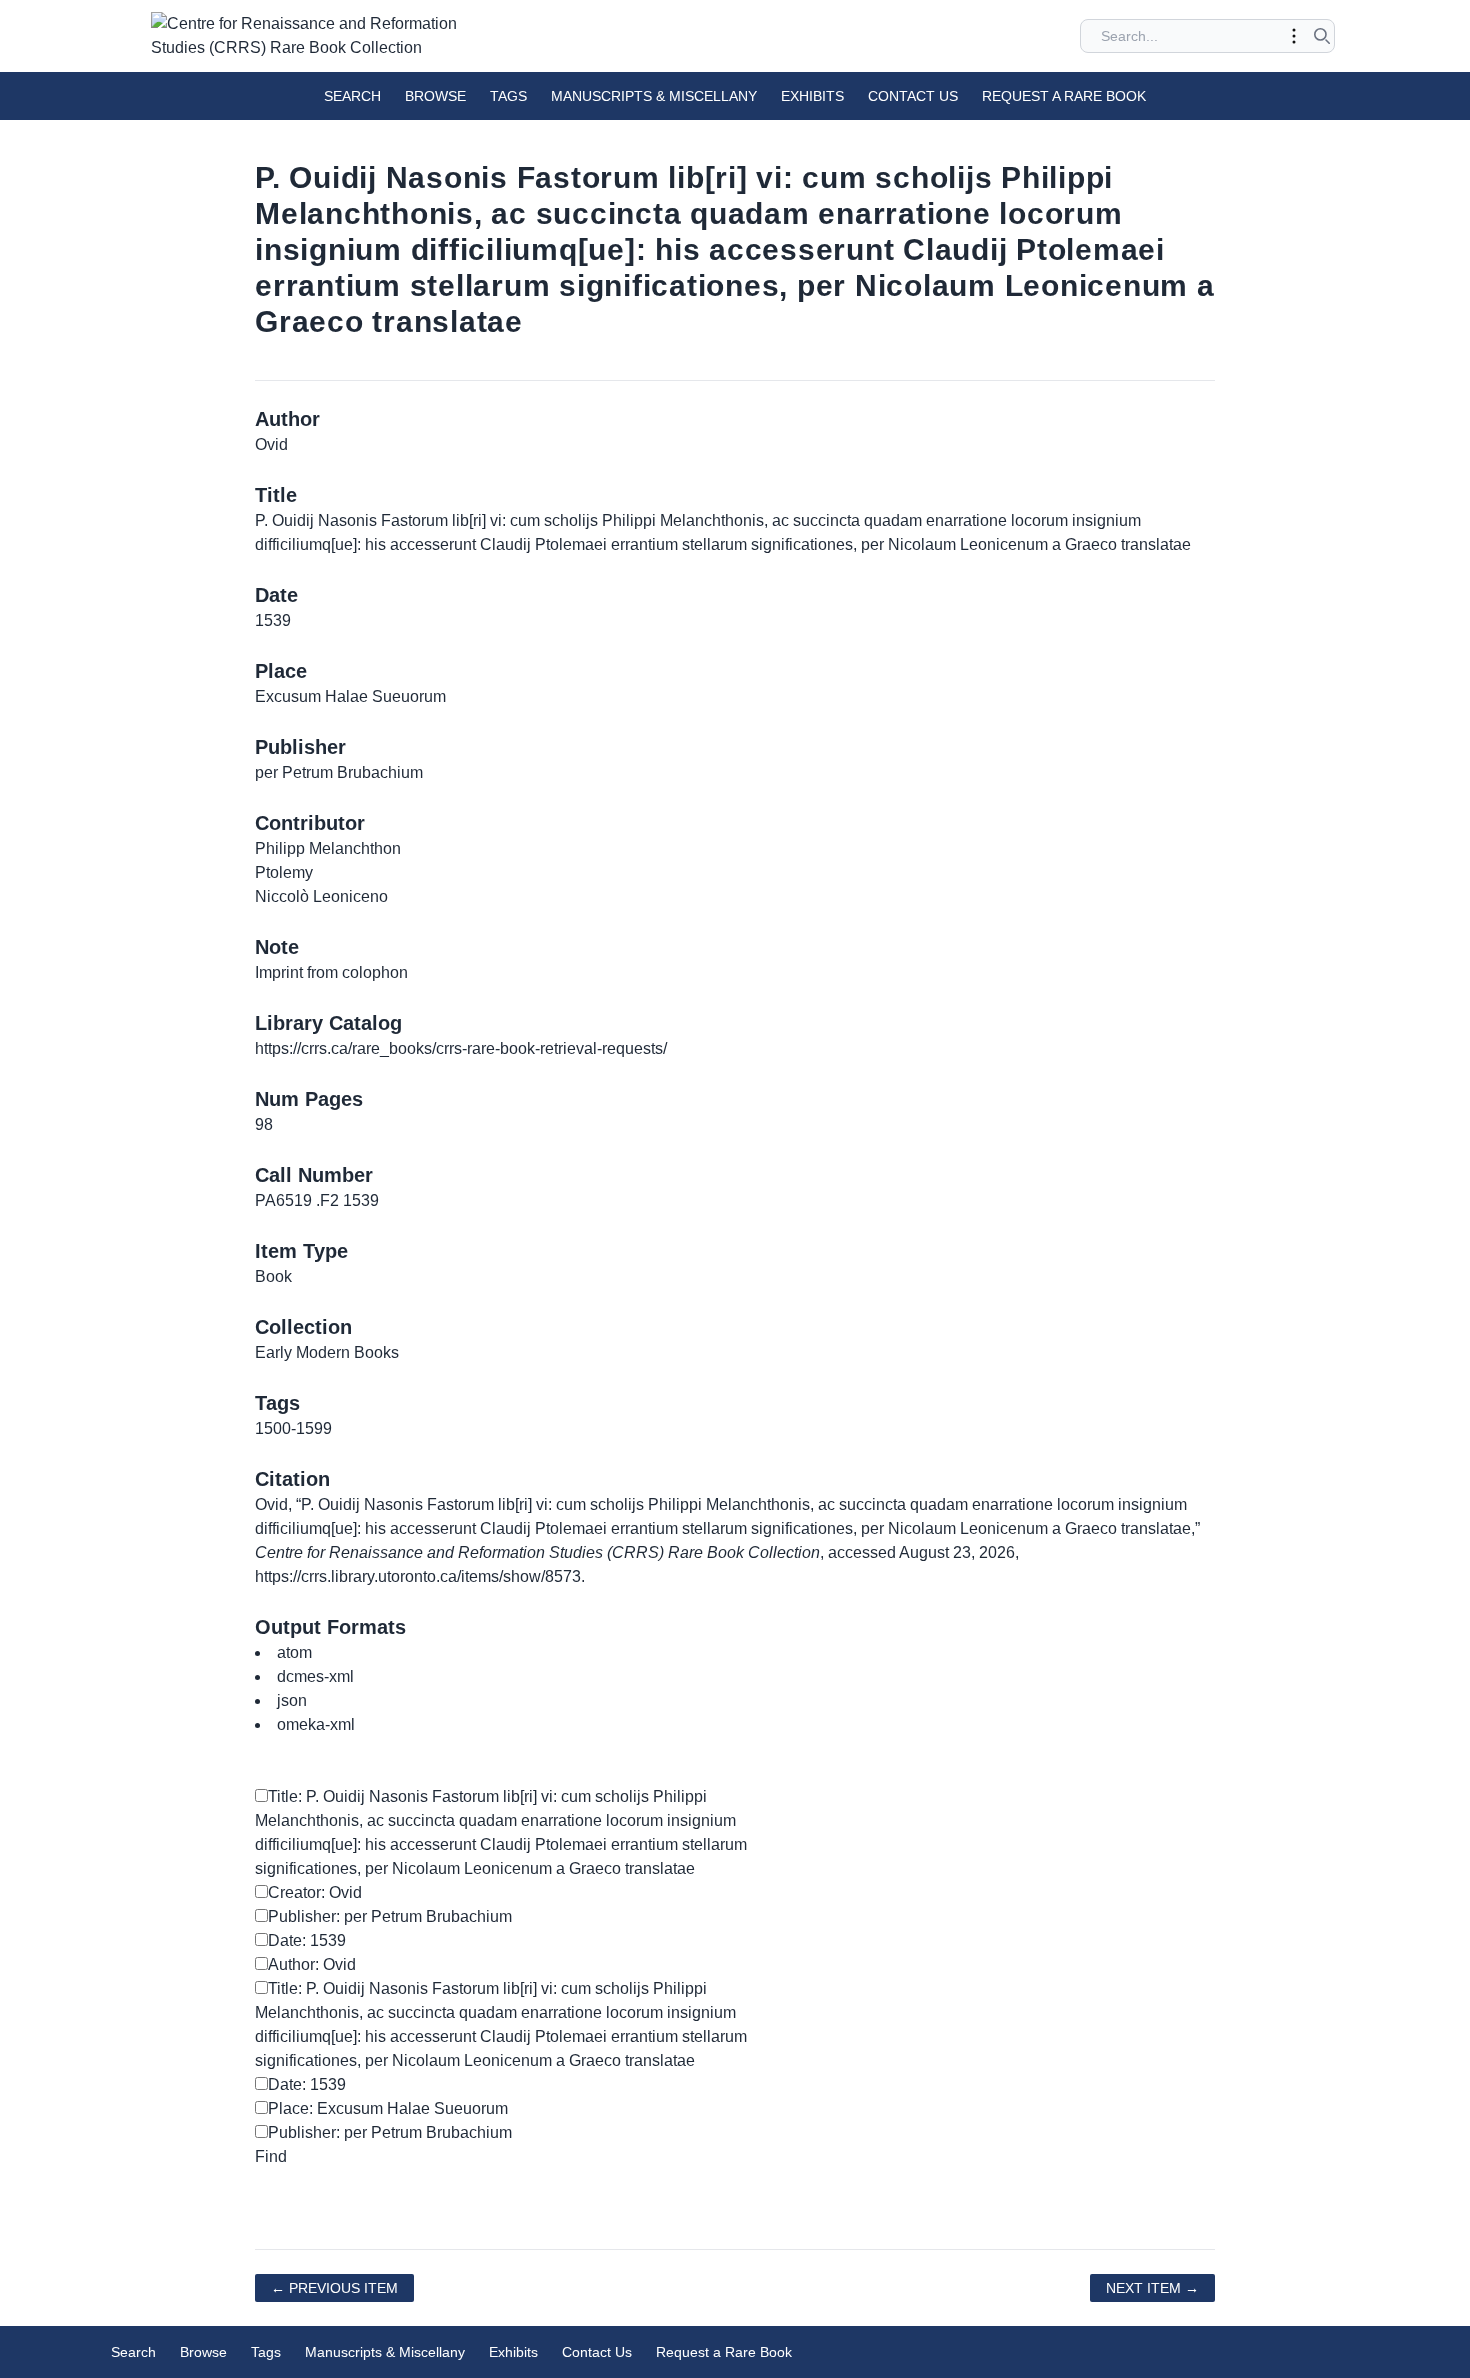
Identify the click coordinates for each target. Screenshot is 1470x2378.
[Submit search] (1322, 36)
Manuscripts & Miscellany (654, 96)
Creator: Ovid (315, 1892)
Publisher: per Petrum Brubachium (390, 1916)
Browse (435, 96)
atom (294, 1652)
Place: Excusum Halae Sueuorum (388, 2108)
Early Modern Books (327, 1352)
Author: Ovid (312, 1964)
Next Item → (1152, 2288)
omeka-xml (316, 1724)
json (292, 1700)
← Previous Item (334, 2288)
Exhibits (812, 96)
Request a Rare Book (1064, 96)
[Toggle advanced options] (1294, 36)
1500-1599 (293, 1428)
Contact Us (913, 96)
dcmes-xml (315, 1676)
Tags (508, 96)
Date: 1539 (307, 1940)
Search (352, 96)
